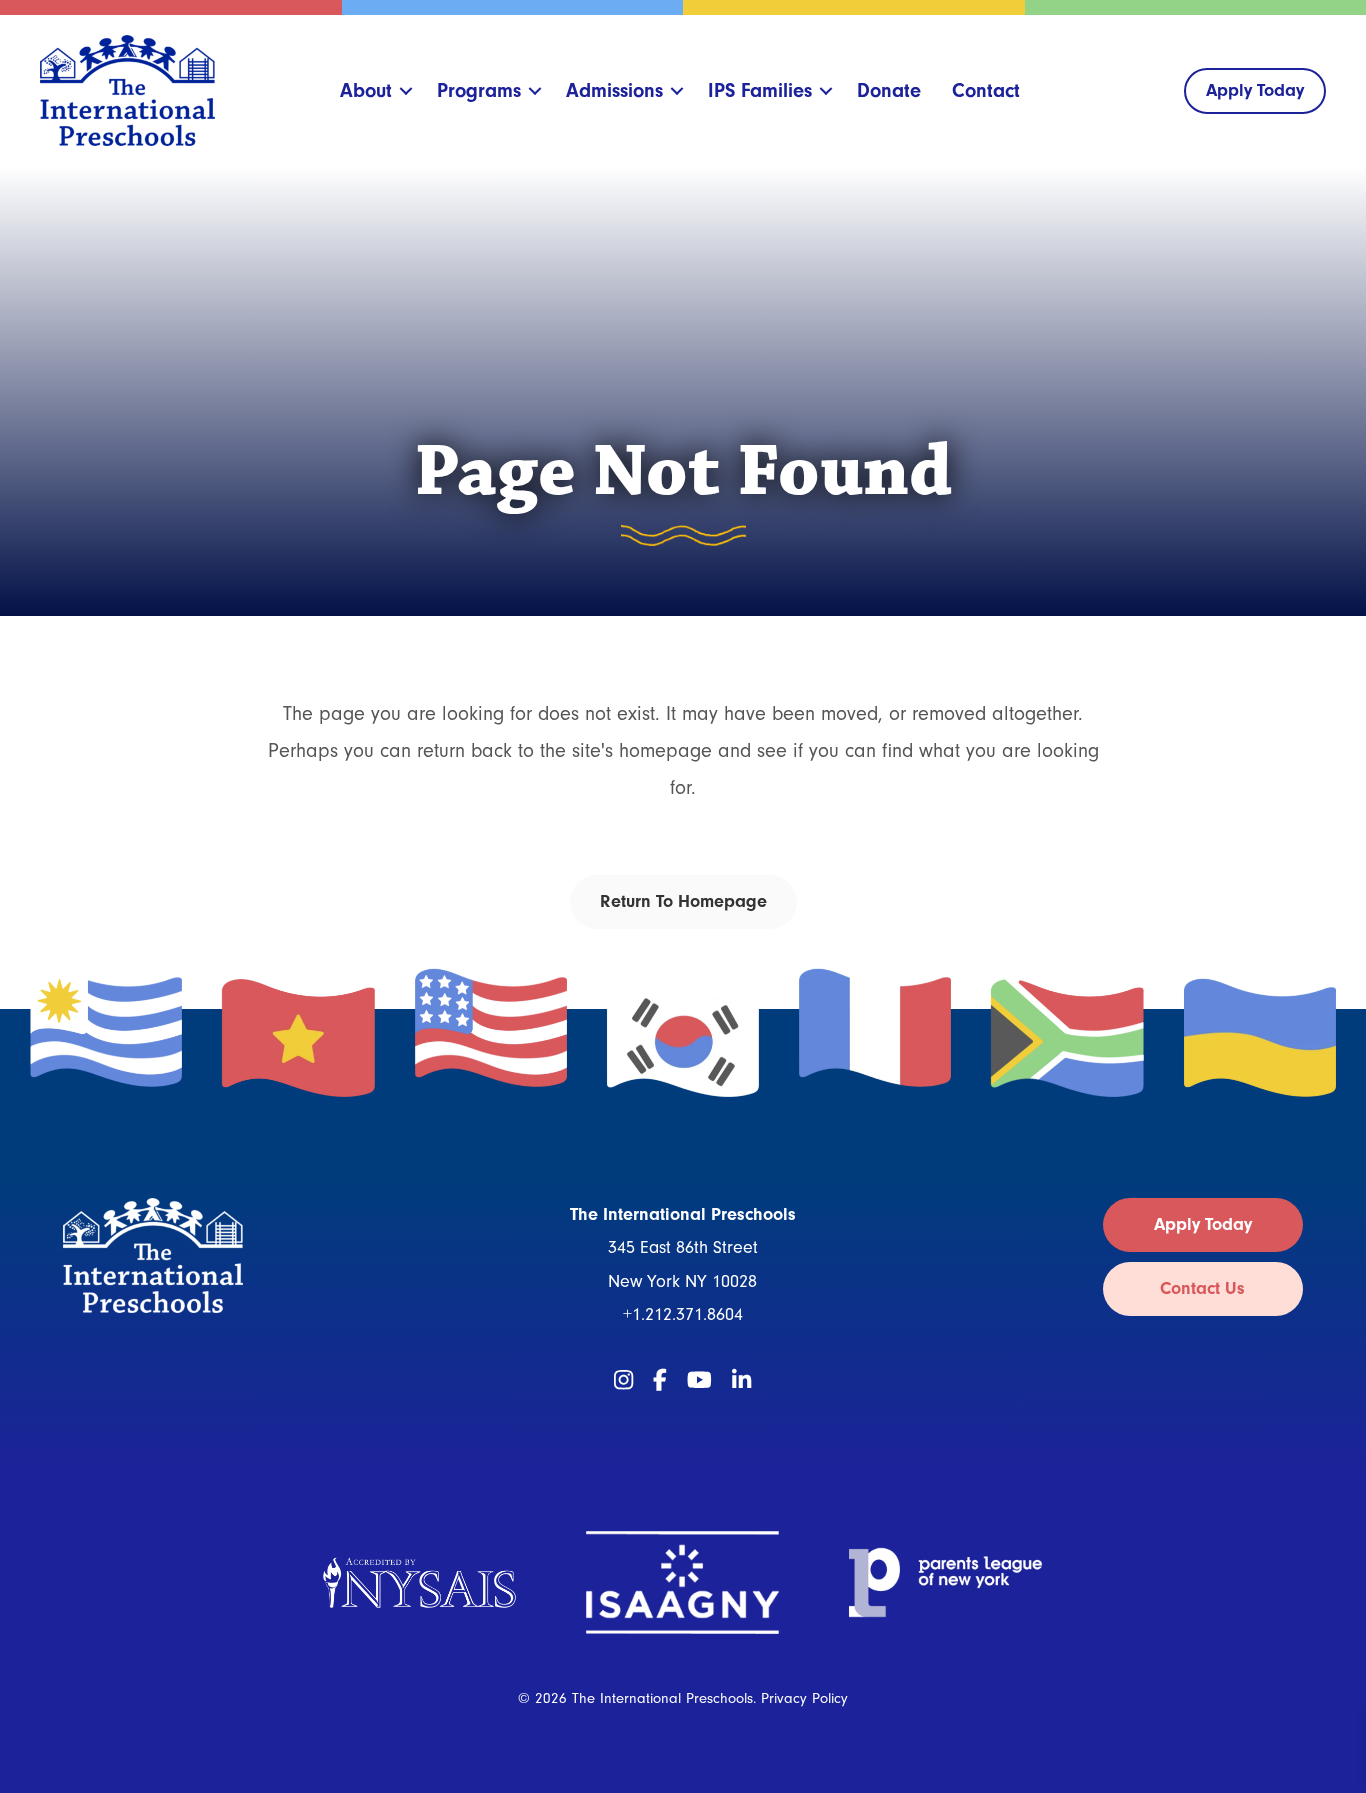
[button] (406, 91)
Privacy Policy (804, 1698)
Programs (479, 90)
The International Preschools (662, 1698)
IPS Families (760, 90)
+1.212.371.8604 (683, 1314)
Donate (889, 90)
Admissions (614, 90)
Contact (986, 90)
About (366, 90)
